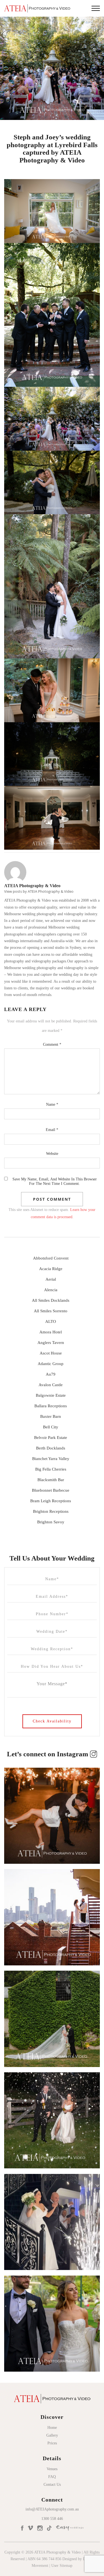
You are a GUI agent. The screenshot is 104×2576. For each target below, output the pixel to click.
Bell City (51, 1427)
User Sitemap (62, 2566)
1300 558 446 (52, 2519)
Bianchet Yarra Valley (51, 1459)
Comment (52, 1044)
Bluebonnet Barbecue (51, 1490)
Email (52, 1130)
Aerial (51, 1279)
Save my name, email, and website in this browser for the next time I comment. (55, 1181)
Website (52, 1154)
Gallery (52, 2435)
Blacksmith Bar (51, 1480)
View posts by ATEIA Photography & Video (39, 891)
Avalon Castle (51, 1385)
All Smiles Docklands (51, 1300)
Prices (52, 2443)
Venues (52, 2469)
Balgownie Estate (51, 1395)
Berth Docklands (51, 1448)
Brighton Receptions (51, 1511)
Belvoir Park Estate (51, 1438)
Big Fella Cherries (51, 1469)
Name (52, 1104)
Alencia (51, 1290)
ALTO (51, 1321)
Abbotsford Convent (51, 1258)
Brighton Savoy (51, 1522)
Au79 (51, 1374)
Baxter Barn (51, 1416)
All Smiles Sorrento (51, 1311)
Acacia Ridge (51, 1269)
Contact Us (52, 2485)
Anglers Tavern (51, 1343)
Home (52, 2428)
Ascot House (51, 1353)
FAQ (52, 2477)
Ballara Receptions (51, 1406)
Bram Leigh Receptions (51, 1501)
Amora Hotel (51, 1332)
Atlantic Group (51, 1364)
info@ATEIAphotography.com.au (52, 2509)
